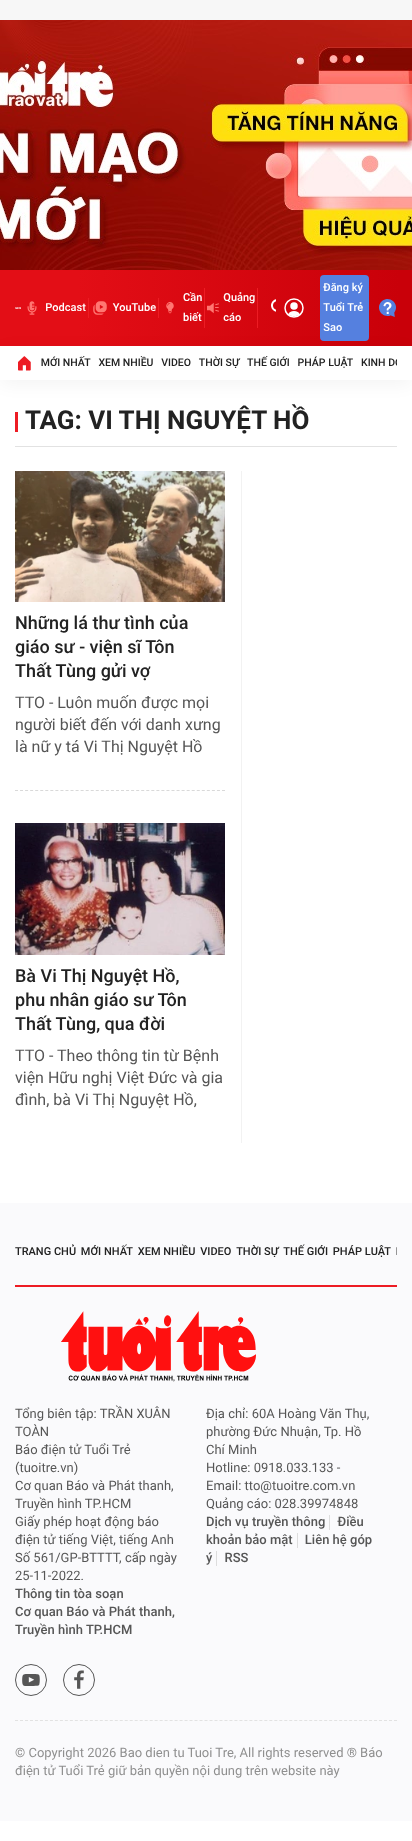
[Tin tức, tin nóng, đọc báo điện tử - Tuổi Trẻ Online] (18, 308)
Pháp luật (326, 362)
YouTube (134, 307)
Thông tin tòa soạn (69, 1594)
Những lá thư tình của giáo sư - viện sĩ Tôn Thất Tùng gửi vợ (101, 647)
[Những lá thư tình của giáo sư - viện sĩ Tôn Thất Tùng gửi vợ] (120, 536)
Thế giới (268, 362)
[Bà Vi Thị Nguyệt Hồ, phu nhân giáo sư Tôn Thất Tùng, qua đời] (120, 888)
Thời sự (219, 362)
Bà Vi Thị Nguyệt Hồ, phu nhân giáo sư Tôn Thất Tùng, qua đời (101, 1000)
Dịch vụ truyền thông (265, 1522)
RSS (237, 1558)
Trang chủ (45, 1251)
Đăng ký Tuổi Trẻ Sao (343, 307)
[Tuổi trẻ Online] (161, 1346)
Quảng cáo (239, 307)
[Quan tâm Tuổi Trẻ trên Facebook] (79, 1680)
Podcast (65, 307)
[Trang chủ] (24, 363)
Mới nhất (66, 362)
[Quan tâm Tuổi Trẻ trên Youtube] (31, 1680)
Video (176, 362)
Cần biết (192, 307)
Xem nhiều (125, 362)
